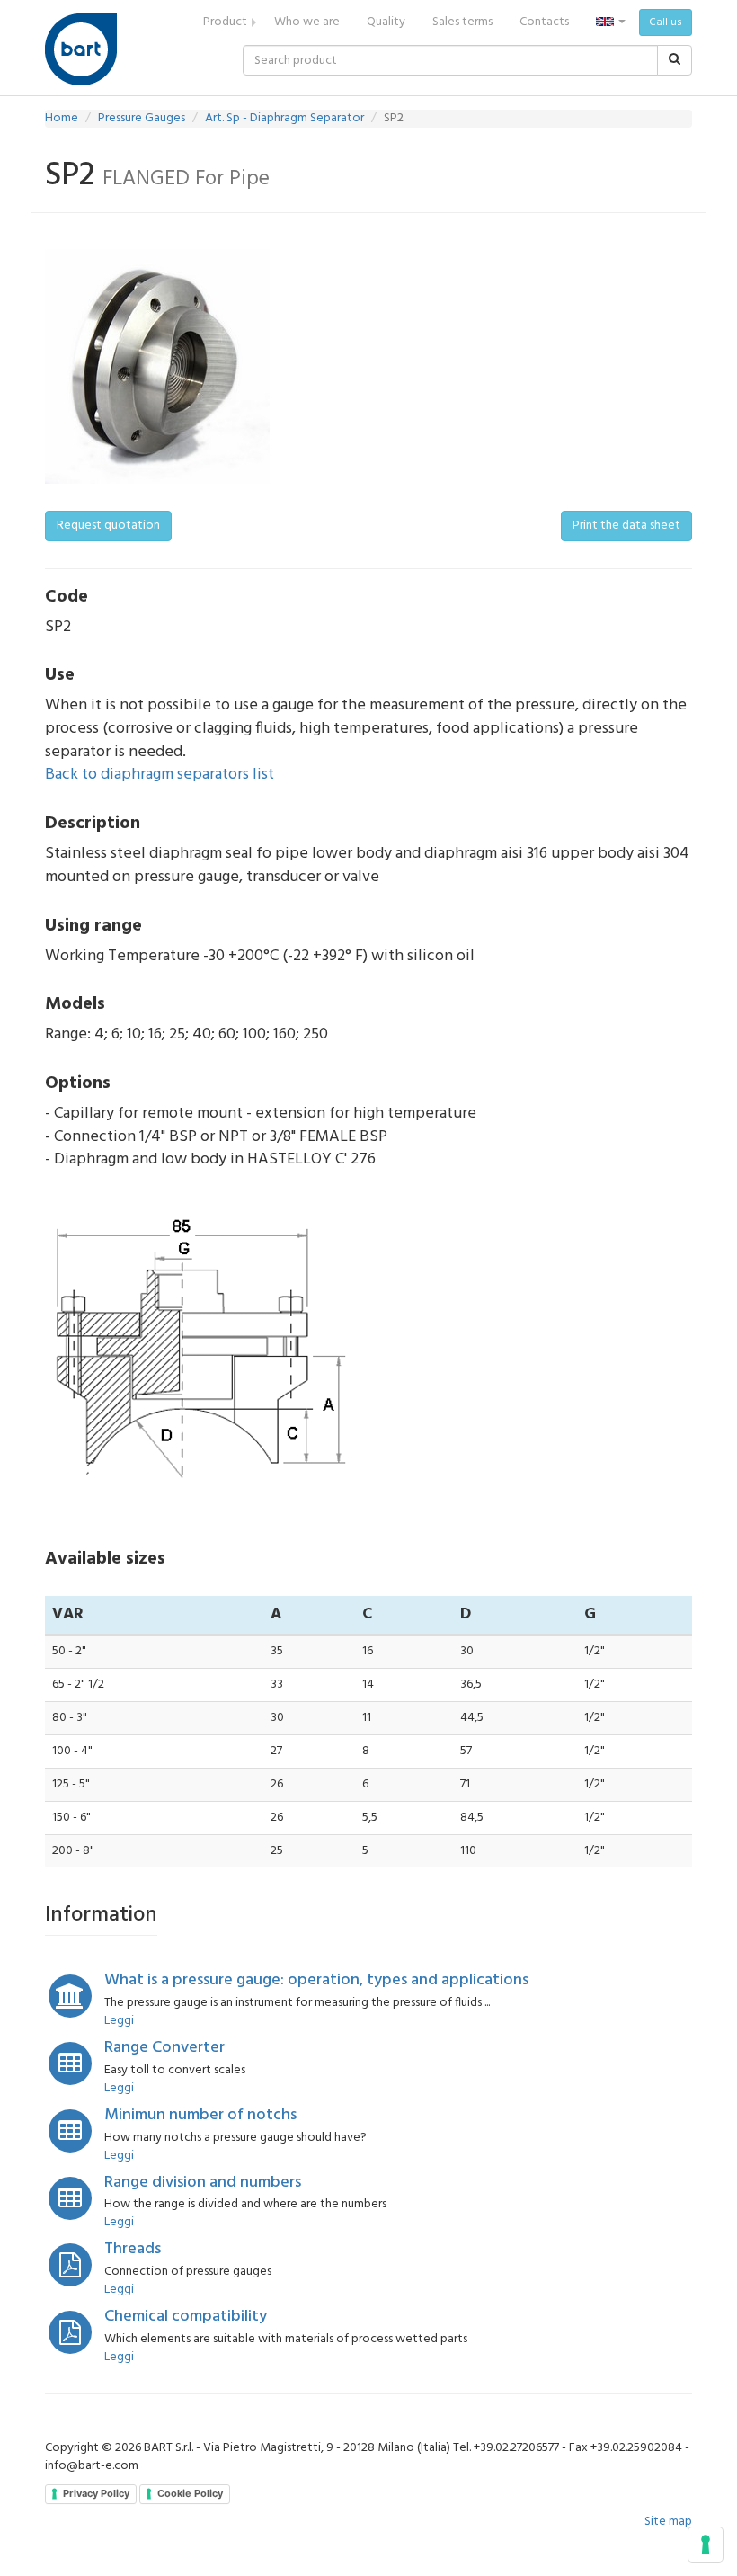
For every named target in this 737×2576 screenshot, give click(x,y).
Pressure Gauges (142, 118)
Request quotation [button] (108, 526)
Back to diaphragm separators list (160, 775)
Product (225, 22)
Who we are (307, 22)
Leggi (119, 2021)
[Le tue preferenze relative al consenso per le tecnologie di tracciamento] (706, 2545)
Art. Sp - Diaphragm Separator (284, 118)
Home (62, 118)
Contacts (544, 22)
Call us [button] (666, 22)
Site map (668, 2522)
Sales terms (462, 22)
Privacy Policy (96, 2493)
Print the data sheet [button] (626, 526)
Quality (386, 22)
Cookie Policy (190, 2493)
